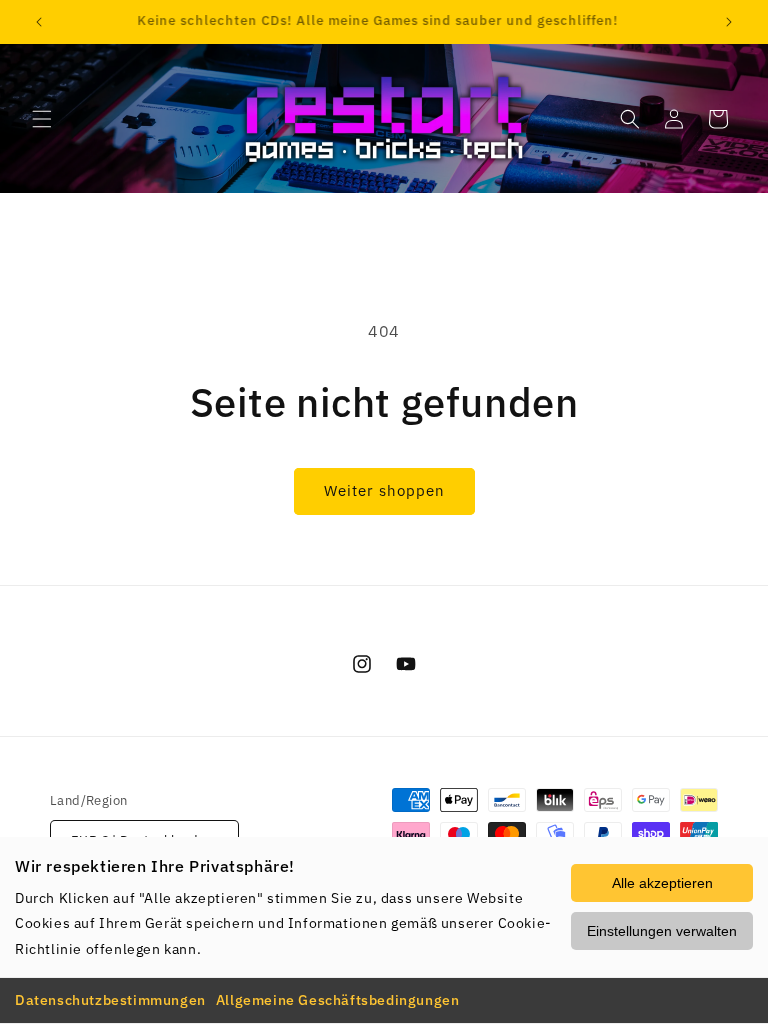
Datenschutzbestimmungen (110, 1000)
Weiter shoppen (384, 490)
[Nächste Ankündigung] (729, 22)
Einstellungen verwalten (662, 931)
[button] (42, 119)
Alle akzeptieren (662, 883)
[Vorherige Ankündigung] (39, 22)
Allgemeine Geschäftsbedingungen (338, 1000)
